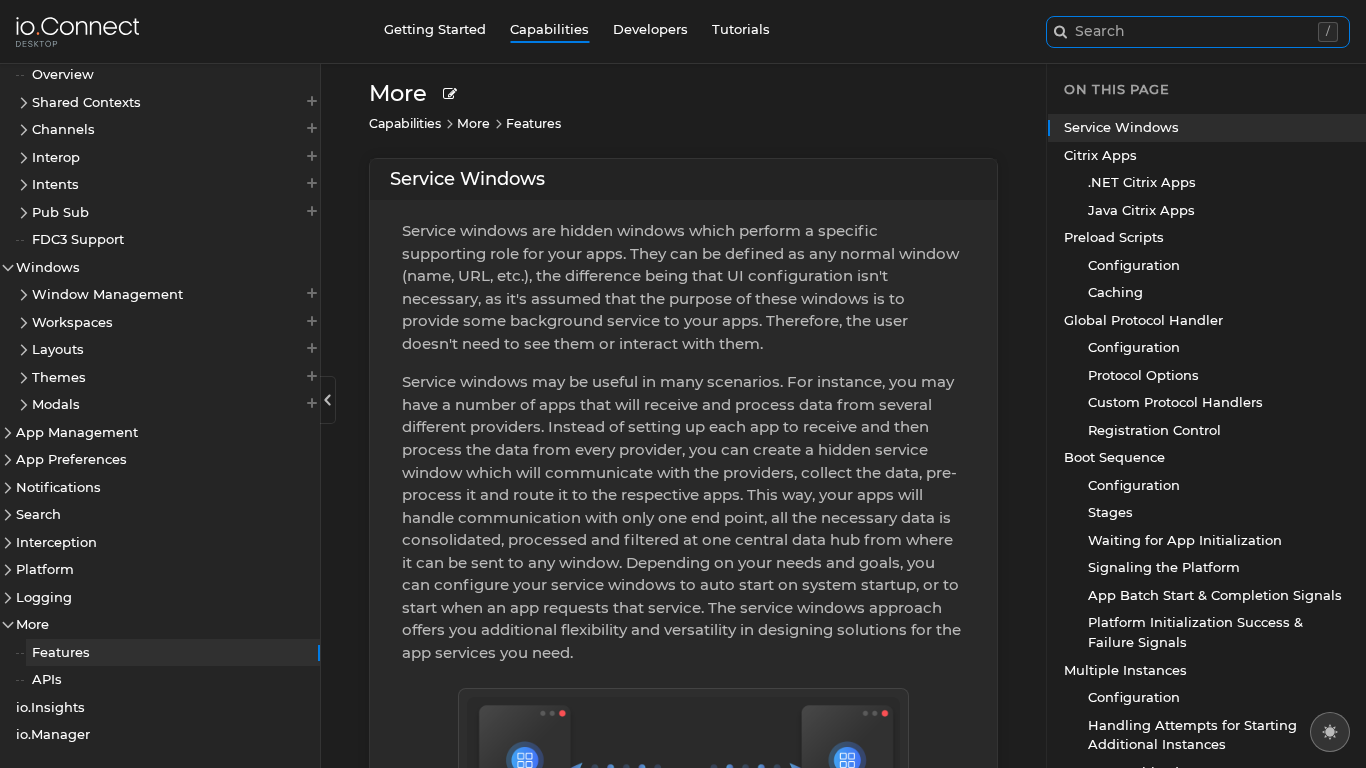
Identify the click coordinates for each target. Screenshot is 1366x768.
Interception (56, 542)
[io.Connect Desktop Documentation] (77, 32)
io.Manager (53, 734)
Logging (44, 597)
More (32, 624)
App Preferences (71, 459)
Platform (45, 569)
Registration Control (1154, 430)
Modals (56, 404)
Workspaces (72, 322)
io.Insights (50, 707)
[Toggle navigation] (328, 400)
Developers (650, 29)
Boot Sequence (1114, 457)
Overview (63, 74)
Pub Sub (60, 212)
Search (38, 514)
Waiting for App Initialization (1185, 540)
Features (61, 652)
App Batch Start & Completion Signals (1215, 595)
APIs (47, 679)
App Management (77, 432)
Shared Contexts (86, 102)
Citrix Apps (1100, 155)
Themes (59, 377)
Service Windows (467, 179)
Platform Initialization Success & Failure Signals (1195, 632)
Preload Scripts (1114, 237)
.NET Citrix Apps (1142, 182)
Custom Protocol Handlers (1175, 402)
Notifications (58, 487)
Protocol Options (1143, 375)
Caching (1115, 292)
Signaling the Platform (1164, 567)
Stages (1110, 512)
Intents (55, 184)
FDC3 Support (78, 239)
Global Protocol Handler (1143, 320)
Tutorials (741, 29)
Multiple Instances (1125, 670)
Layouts (58, 349)
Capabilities (549, 29)
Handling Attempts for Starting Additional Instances (1192, 735)
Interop (56, 157)
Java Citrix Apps (1141, 210)
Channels (63, 129)
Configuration (1134, 265)
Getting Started (435, 29)
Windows (48, 267)
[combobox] (1198, 32)
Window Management (107, 294)
